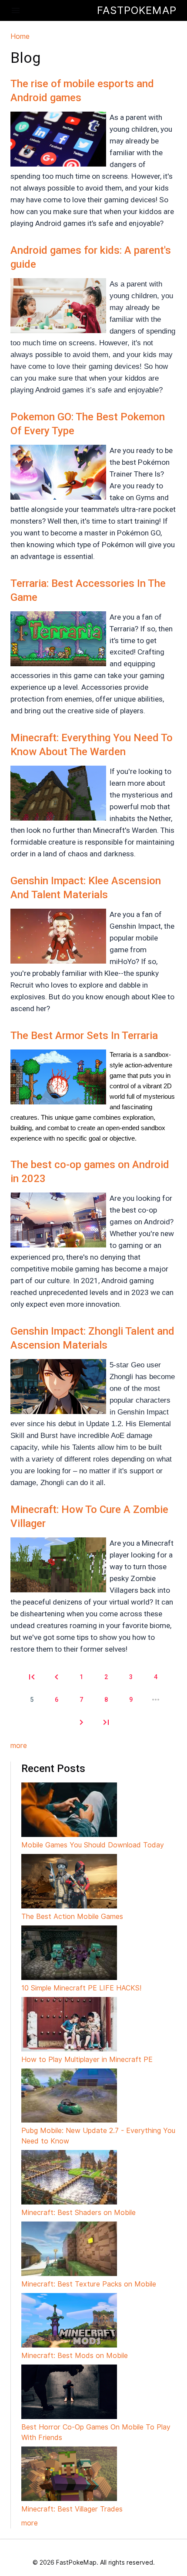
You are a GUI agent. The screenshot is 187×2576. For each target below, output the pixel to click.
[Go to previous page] (57, 1677)
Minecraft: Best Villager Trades (72, 2509)
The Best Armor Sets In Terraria (84, 1036)
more (19, 1746)
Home (20, 36)
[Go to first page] (32, 1677)
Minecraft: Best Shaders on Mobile (78, 2213)
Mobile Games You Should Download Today (93, 1845)
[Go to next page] (81, 1722)
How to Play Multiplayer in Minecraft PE (87, 2060)
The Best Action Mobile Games (72, 1917)
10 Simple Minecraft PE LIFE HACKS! (81, 1988)
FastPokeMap (137, 10)
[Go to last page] (106, 1722)
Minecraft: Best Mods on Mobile (75, 2356)
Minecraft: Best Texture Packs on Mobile (89, 2284)
